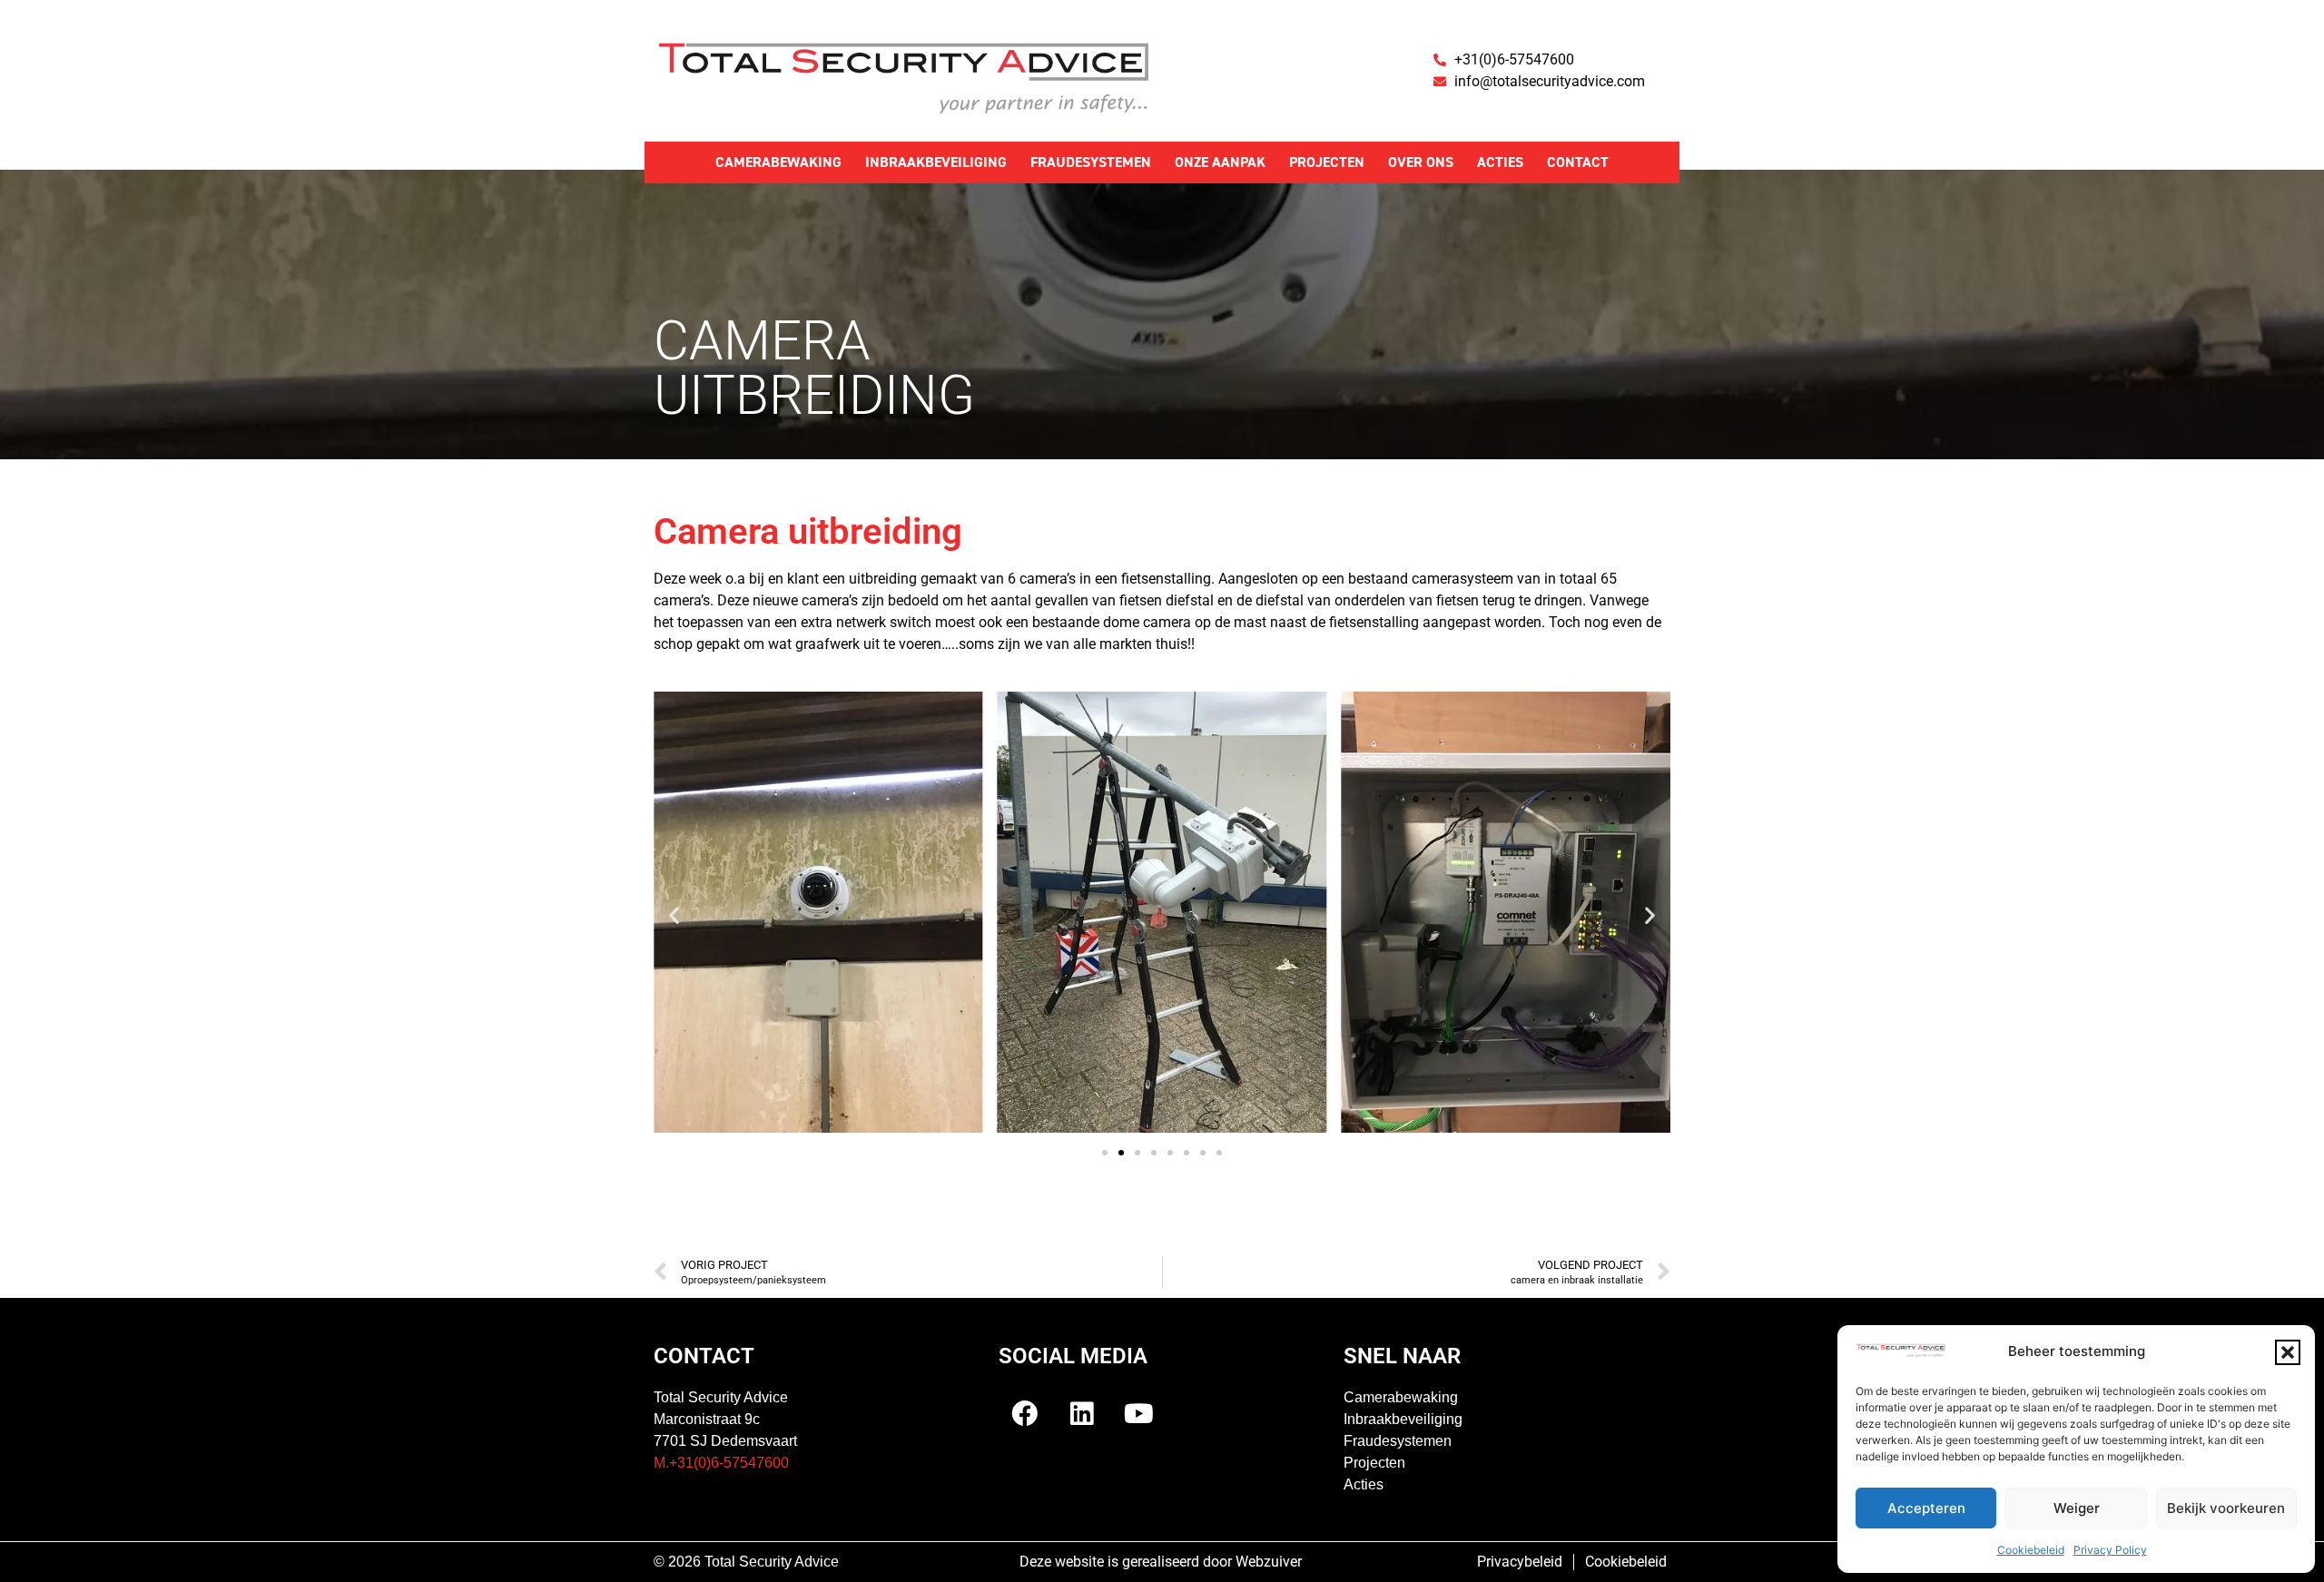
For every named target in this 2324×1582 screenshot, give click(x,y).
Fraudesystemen (1091, 162)
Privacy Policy (2110, 1550)
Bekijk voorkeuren (2226, 1508)
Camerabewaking (778, 162)
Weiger (2077, 1508)
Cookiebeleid (2031, 1550)
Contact (1578, 162)
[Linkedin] (1082, 1413)
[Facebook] (1025, 1413)
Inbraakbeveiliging (936, 162)
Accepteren (1926, 1508)
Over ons (1421, 162)
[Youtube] (1139, 1413)
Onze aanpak (1220, 162)
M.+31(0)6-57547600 (721, 1463)
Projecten (1327, 162)
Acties (1500, 162)
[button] (2288, 1352)
